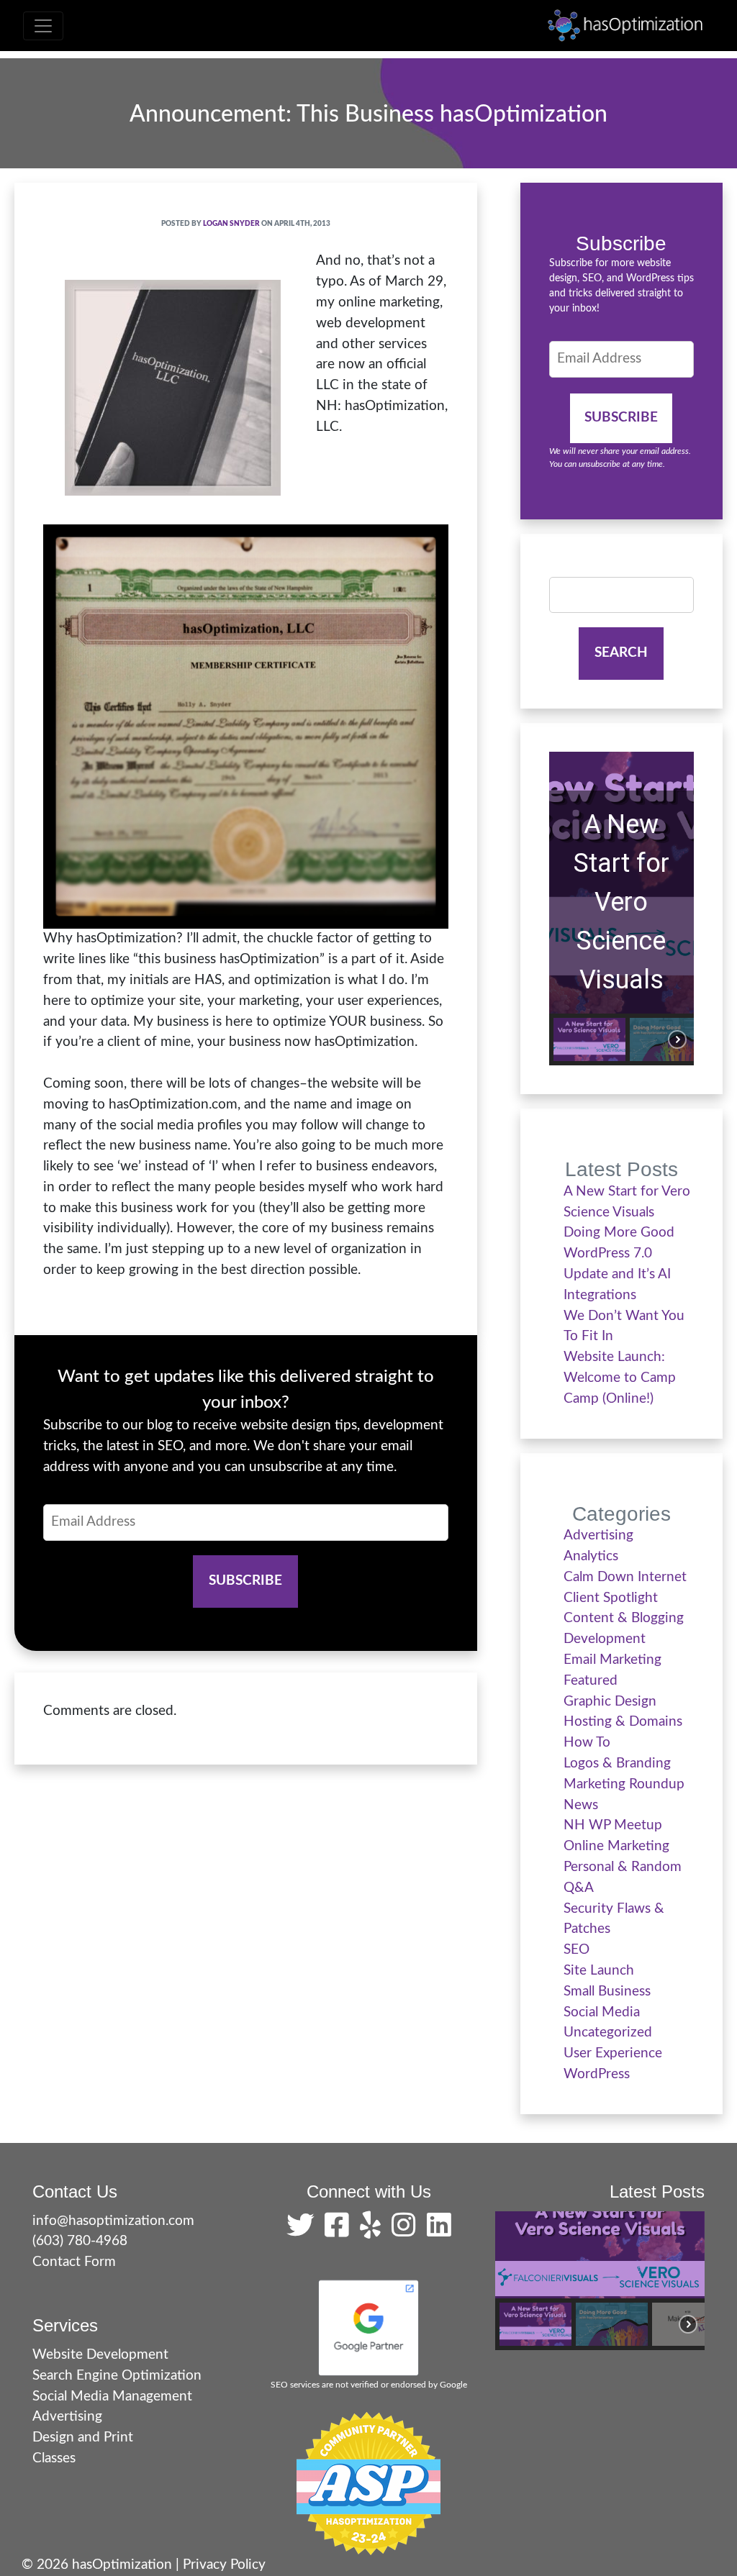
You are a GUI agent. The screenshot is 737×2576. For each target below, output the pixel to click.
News (581, 1805)
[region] (621, 909)
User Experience (613, 2053)
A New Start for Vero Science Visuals (621, 902)
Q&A (579, 1888)
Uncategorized (608, 2033)
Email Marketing (612, 1660)
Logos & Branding (617, 1763)
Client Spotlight (611, 1598)
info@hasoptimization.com (113, 2221)
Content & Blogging (624, 1618)
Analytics (591, 1556)
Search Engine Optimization (117, 2376)
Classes (54, 2458)
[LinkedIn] (439, 2231)
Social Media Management (112, 2397)
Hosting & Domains (623, 1722)
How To (587, 1743)
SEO (577, 1950)
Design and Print (83, 2438)
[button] (589, 1039)
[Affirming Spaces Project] (368, 2483)
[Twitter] (304, 2231)
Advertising (598, 1535)
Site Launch (599, 1971)
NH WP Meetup (613, 1825)
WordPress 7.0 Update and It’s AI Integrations (617, 1274)
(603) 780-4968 (80, 2241)
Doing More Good (619, 1233)
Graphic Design (610, 1702)
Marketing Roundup (624, 1784)
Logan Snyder (231, 224)
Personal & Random (623, 1867)
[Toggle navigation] (43, 26)
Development (605, 1639)
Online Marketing (616, 1846)
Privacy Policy (224, 2565)
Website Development (100, 2355)
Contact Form (74, 2262)
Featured (591, 1681)
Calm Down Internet (625, 1577)
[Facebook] (340, 2231)
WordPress (597, 2074)
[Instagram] (407, 2231)
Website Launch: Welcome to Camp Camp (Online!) (620, 1378)
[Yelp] (374, 2231)
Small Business (607, 1992)
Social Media (602, 2012)
